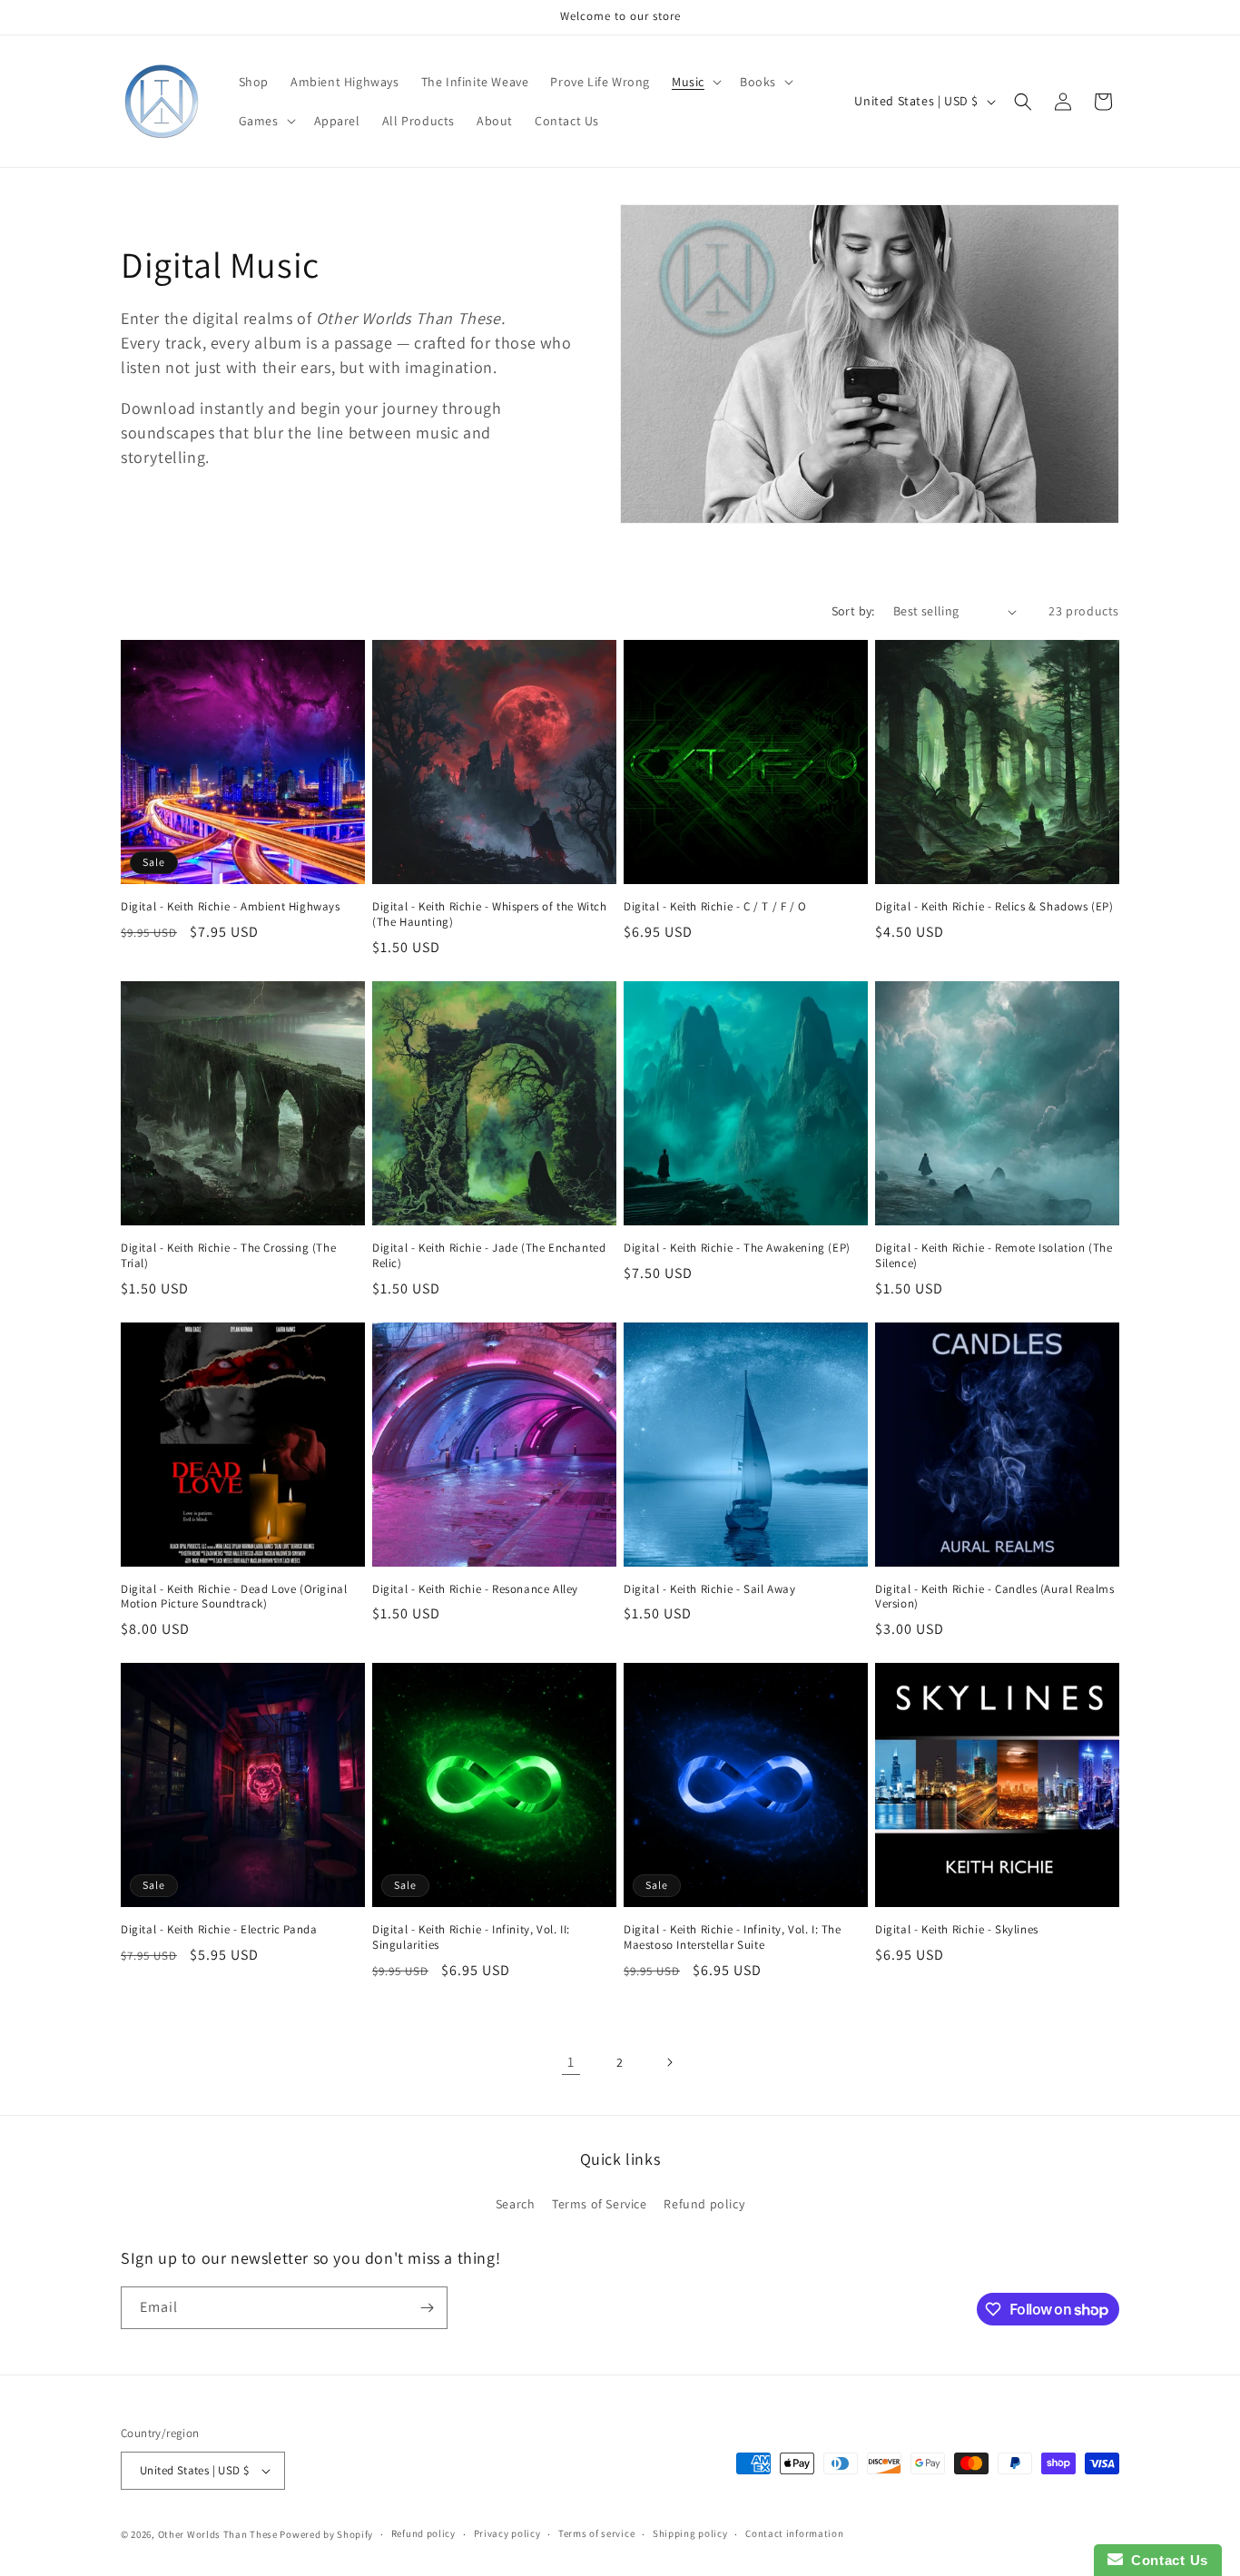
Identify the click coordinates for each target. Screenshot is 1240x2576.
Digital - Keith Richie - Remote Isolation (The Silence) (994, 1256)
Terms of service (596, 2533)
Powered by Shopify (326, 2534)
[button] (695, 82)
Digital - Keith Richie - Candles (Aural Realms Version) (995, 1597)
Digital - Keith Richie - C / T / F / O (715, 907)
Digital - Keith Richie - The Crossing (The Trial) (228, 1256)
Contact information (794, 2533)
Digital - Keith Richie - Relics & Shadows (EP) (994, 907)
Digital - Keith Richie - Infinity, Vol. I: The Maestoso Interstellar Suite (733, 1937)
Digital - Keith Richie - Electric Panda (219, 1930)
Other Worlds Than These (218, 2534)
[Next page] (669, 2062)
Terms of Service (600, 2204)
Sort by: (853, 611)
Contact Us (1166, 2560)
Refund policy (704, 2204)
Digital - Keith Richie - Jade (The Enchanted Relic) (489, 1256)
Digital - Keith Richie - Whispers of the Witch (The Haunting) (490, 914)
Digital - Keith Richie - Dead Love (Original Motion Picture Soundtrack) (234, 1597)
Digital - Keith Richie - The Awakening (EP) (737, 1248)
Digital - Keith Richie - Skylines (957, 1930)
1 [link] (571, 2062)
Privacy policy (507, 2533)
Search (516, 2204)
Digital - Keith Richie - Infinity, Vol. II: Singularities (471, 1937)
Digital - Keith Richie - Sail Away (709, 1589)
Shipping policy (690, 2533)
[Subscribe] (427, 2308)
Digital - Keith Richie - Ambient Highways (231, 907)
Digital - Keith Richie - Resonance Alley (475, 1589)
